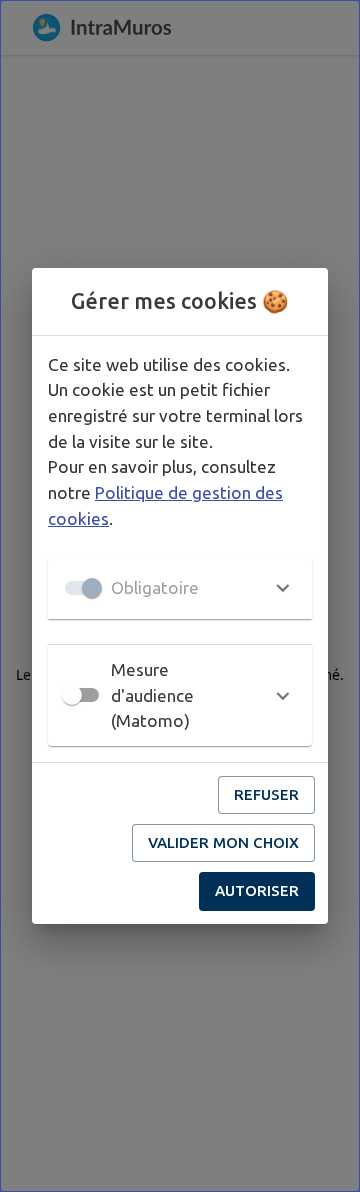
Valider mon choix (223, 842)
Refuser (266, 794)
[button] (180, 588)
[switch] (72, 695)
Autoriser (257, 890)
